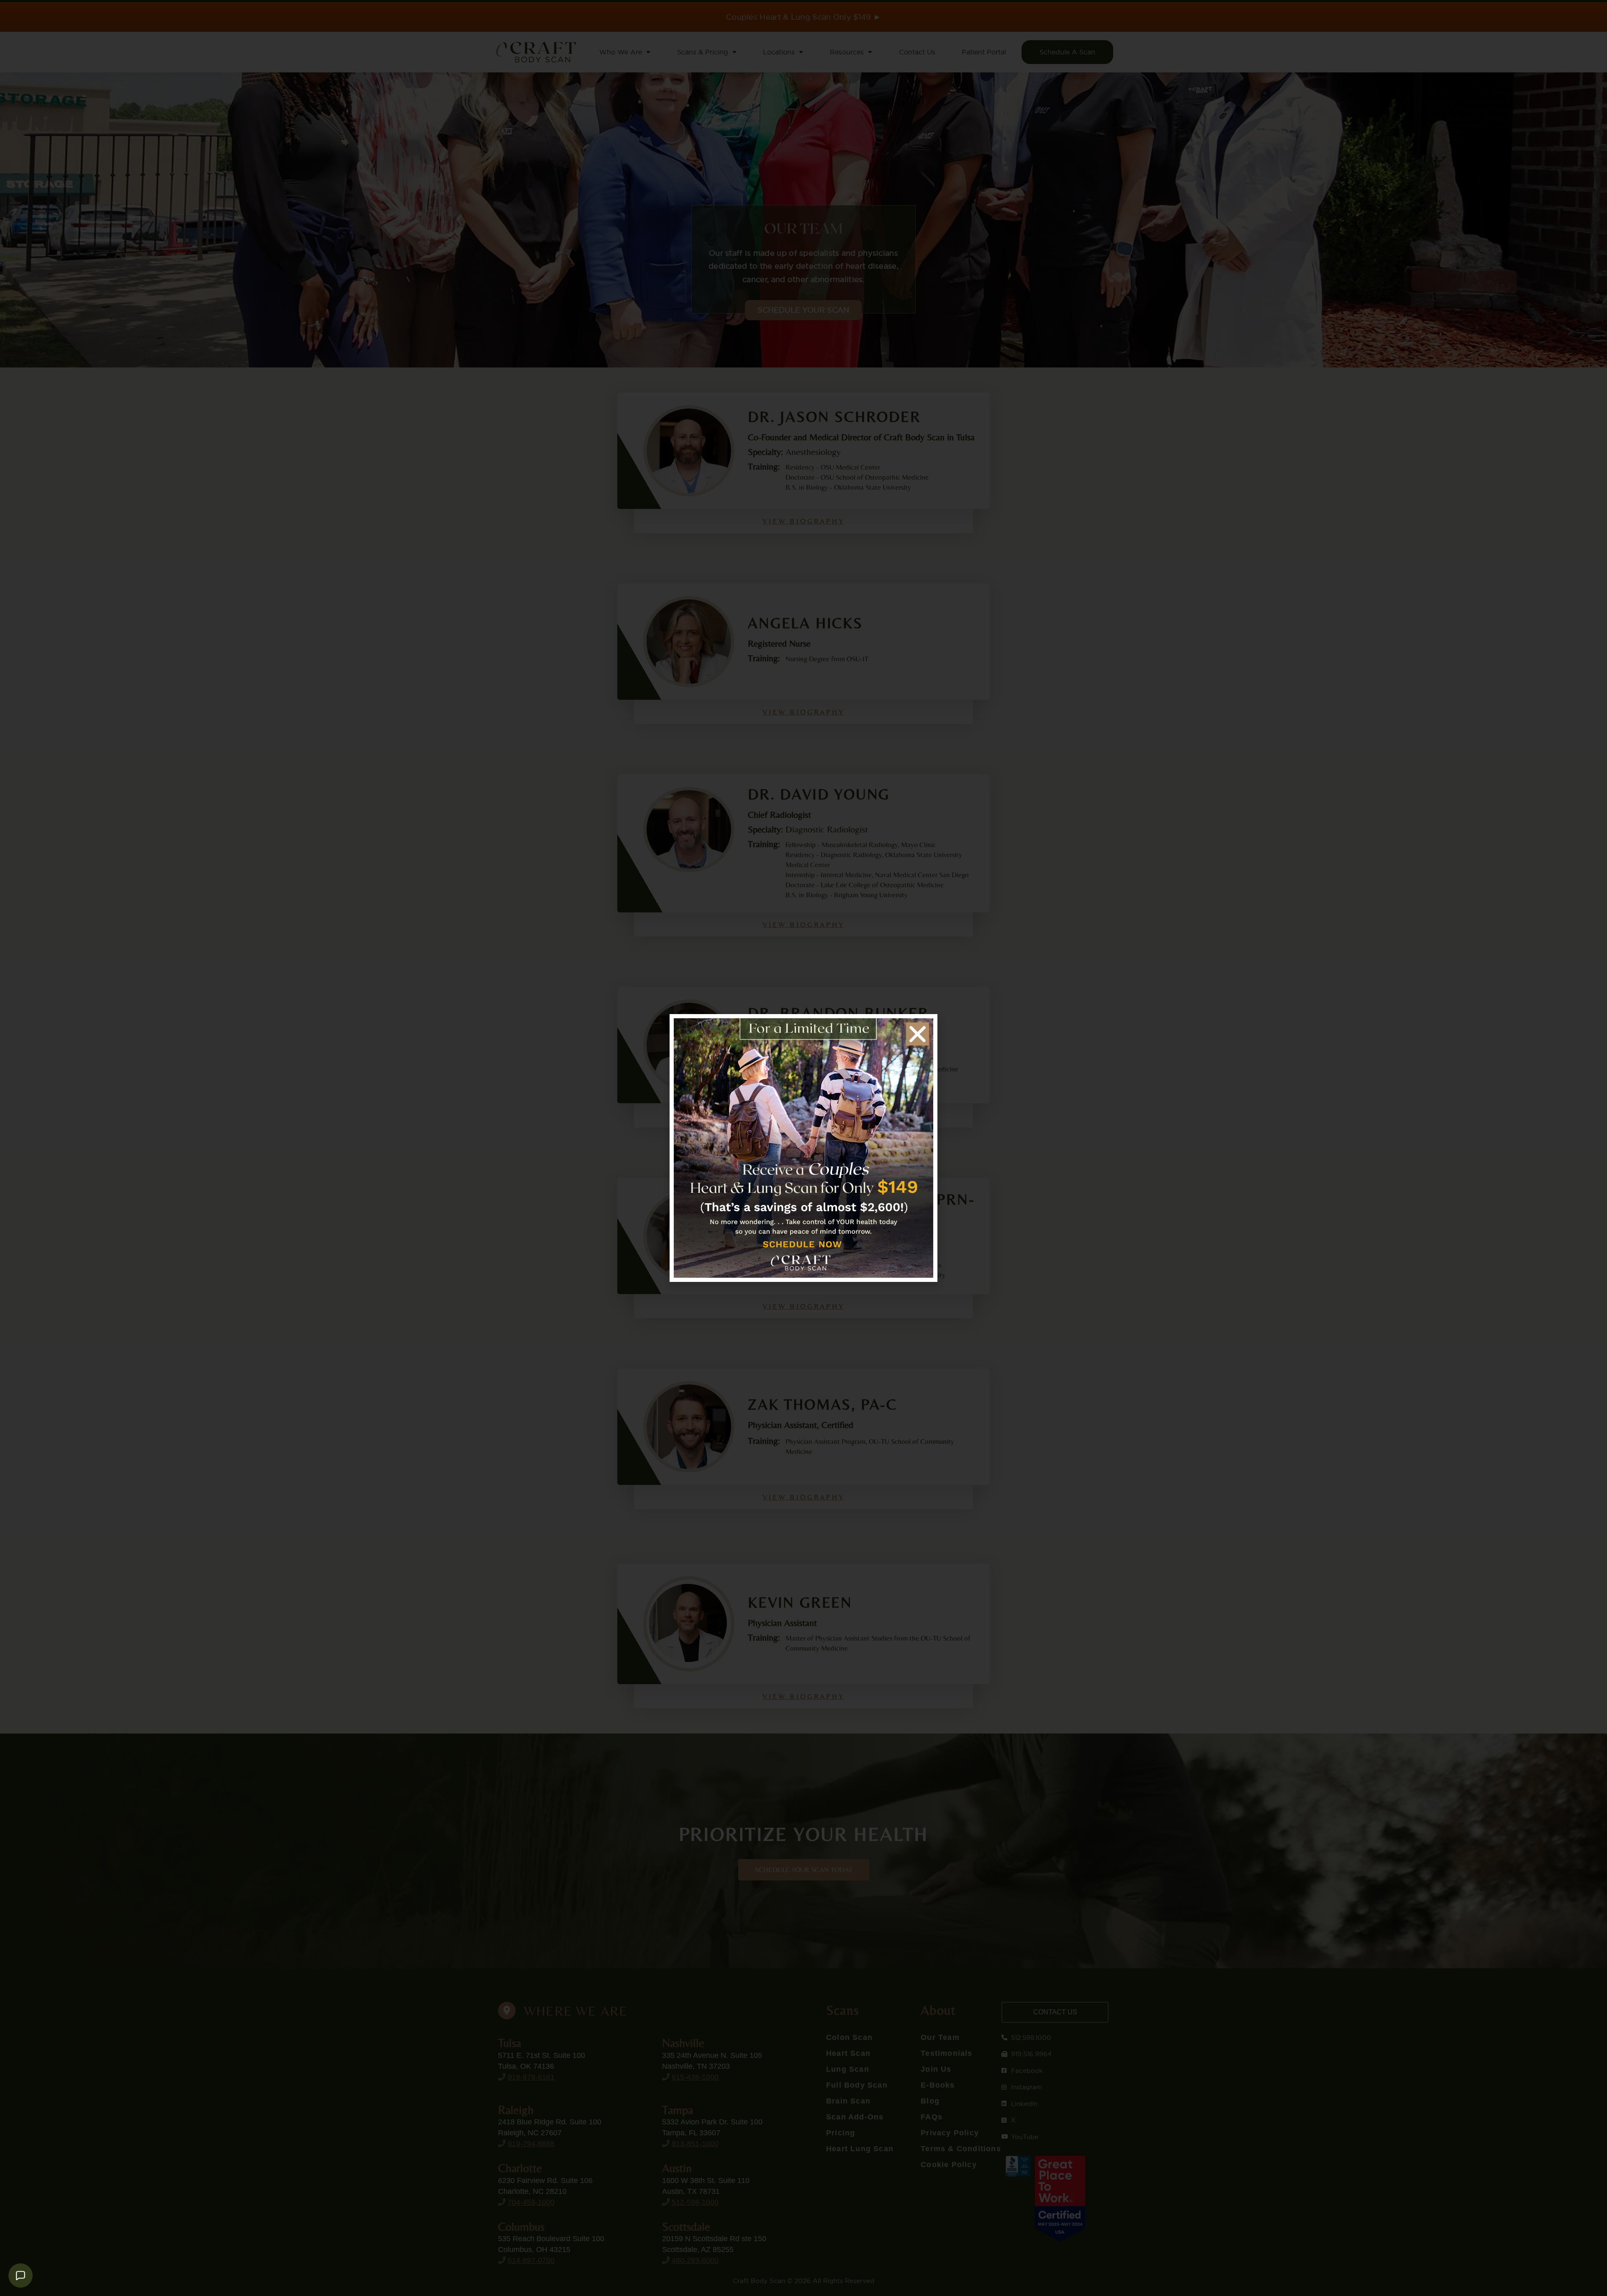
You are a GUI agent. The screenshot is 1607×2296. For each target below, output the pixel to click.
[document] (803, 1148)
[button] (918, 1034)
